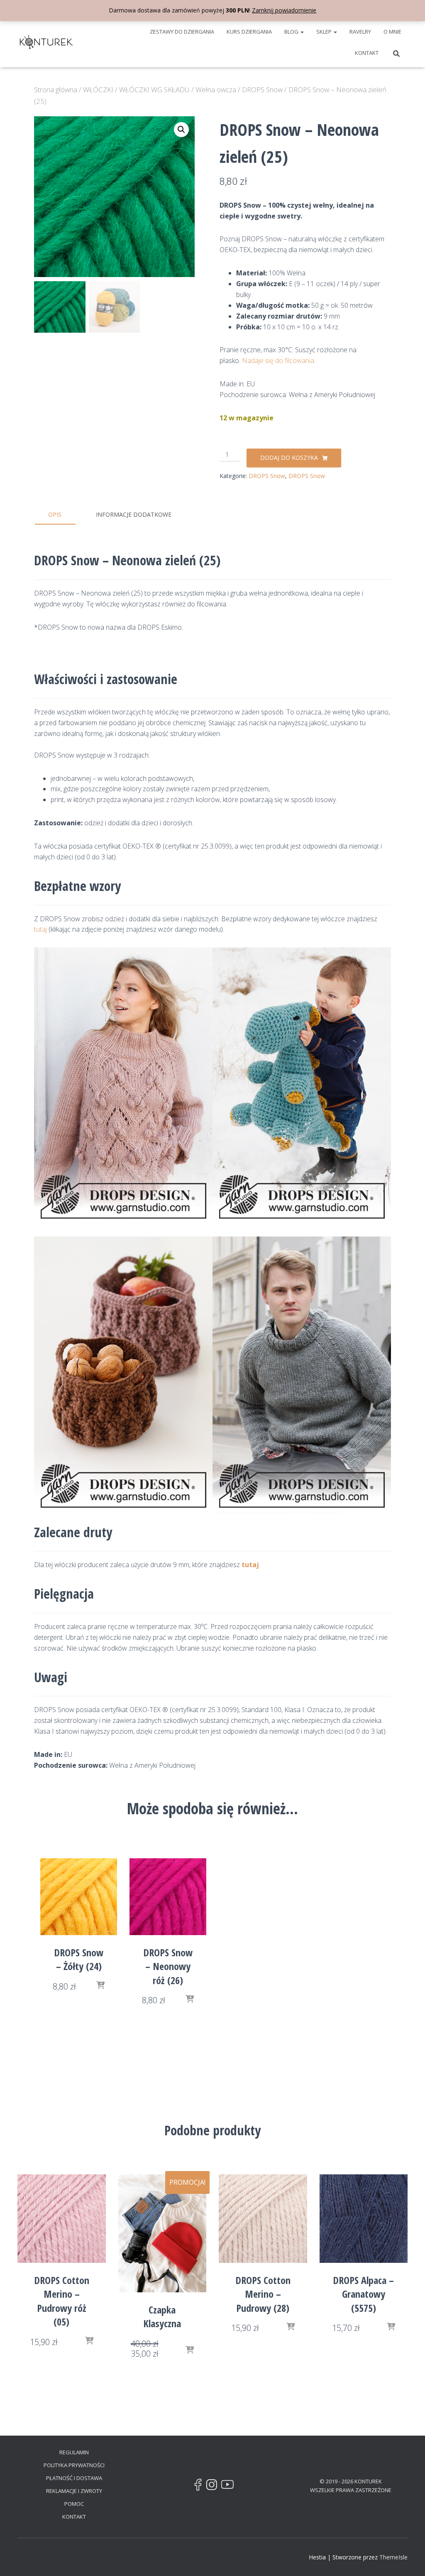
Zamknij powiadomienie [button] (284, 10)
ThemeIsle (393, 2557)
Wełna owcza (216, 90)
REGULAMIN (74, 2452)
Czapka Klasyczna (162, 2317)
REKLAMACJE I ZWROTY (74, 2491)
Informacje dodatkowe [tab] (134, 514)
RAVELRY (360, 32)
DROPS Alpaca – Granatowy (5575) (363, 2294)
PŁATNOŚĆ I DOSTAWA (74, 2478)
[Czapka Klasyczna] (162, 2233)
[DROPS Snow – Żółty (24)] (79, 1897)
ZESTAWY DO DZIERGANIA (182, 32)
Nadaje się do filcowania (278, 361)
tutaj (40, 929)
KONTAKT (367, 53)
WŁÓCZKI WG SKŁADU (154, 90)
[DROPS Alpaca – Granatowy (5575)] (364, 2219)
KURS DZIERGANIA (249, 32)
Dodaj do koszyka (289, 458)
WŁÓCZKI (98, 90)
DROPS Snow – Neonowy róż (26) (168, 1966)
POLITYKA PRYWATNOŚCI (74, 2465)
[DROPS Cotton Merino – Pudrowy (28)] (263, 2219)
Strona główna (56, 90)
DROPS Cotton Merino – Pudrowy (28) (263, 2294)
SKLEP (325, 32)
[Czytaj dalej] (190, 1999)
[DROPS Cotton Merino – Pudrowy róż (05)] (62, 2219)
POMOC (74, 2504)
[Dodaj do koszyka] (100, 1986)
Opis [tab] (55, 514)
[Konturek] (46, 42)
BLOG (292, 32)
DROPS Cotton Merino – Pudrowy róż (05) (62, 2301)
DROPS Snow (262, 90)
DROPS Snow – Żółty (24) (79, 1959)
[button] (302, 32)
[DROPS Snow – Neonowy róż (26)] (168, 1897)
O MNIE (392, 32)
